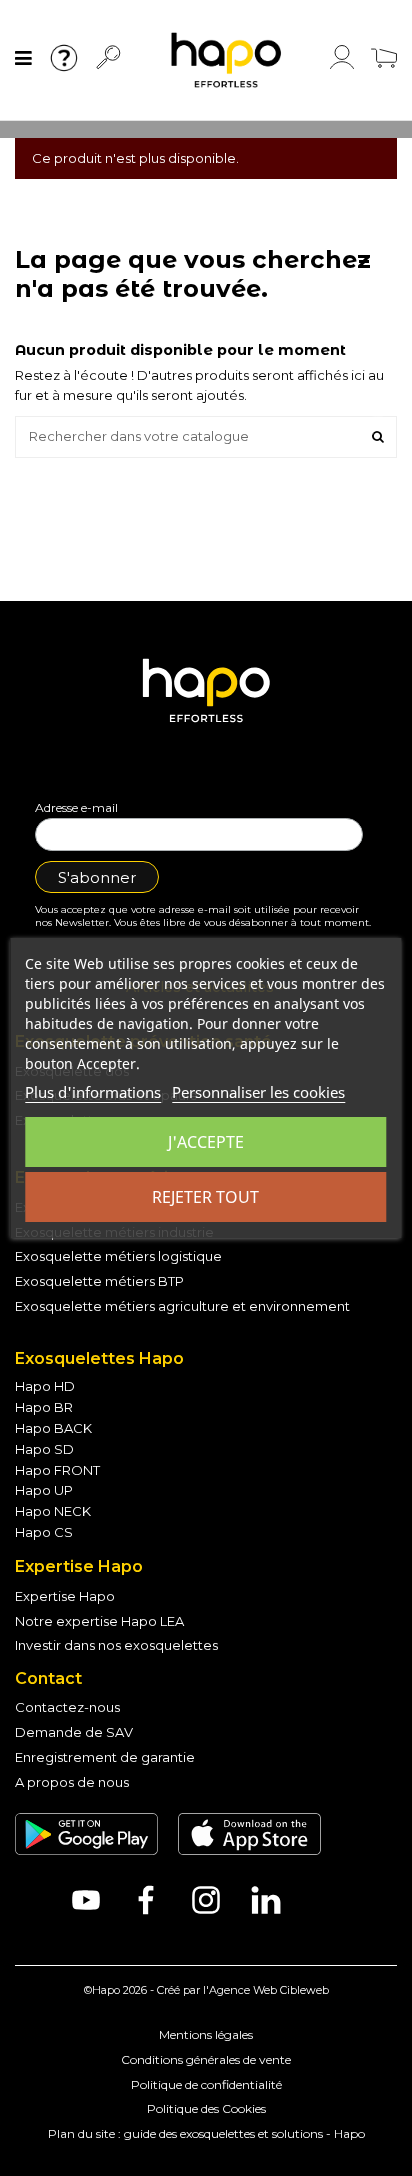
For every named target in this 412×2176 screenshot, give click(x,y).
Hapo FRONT (57, 1470)
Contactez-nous (67, 1707)
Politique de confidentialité (206, 2084)
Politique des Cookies (206, 2108)
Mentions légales (206, 2034)
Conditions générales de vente (206, 2059)
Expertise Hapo (65, 1596)
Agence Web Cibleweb (269, 1990)
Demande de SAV (74, 1732)
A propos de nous (72, 1782)
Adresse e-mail (76, 807)
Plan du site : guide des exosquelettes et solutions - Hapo (206, 2133)
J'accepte (206, 1142)
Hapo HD (45, 1386)
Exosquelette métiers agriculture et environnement (182, 1306)
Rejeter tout (205, 1197)
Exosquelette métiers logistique (118, 1256)
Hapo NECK (53, 1511)
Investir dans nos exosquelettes (116, 1645)
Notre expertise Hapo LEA (99, 1621)
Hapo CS (44, 1532)
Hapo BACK (53, 1428)
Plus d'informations (93, 1092)
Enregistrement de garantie (105, 1757)
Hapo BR (44, 1407)
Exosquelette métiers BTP (99, 1281)
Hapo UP (44, 1490)
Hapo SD (44, 1449)
